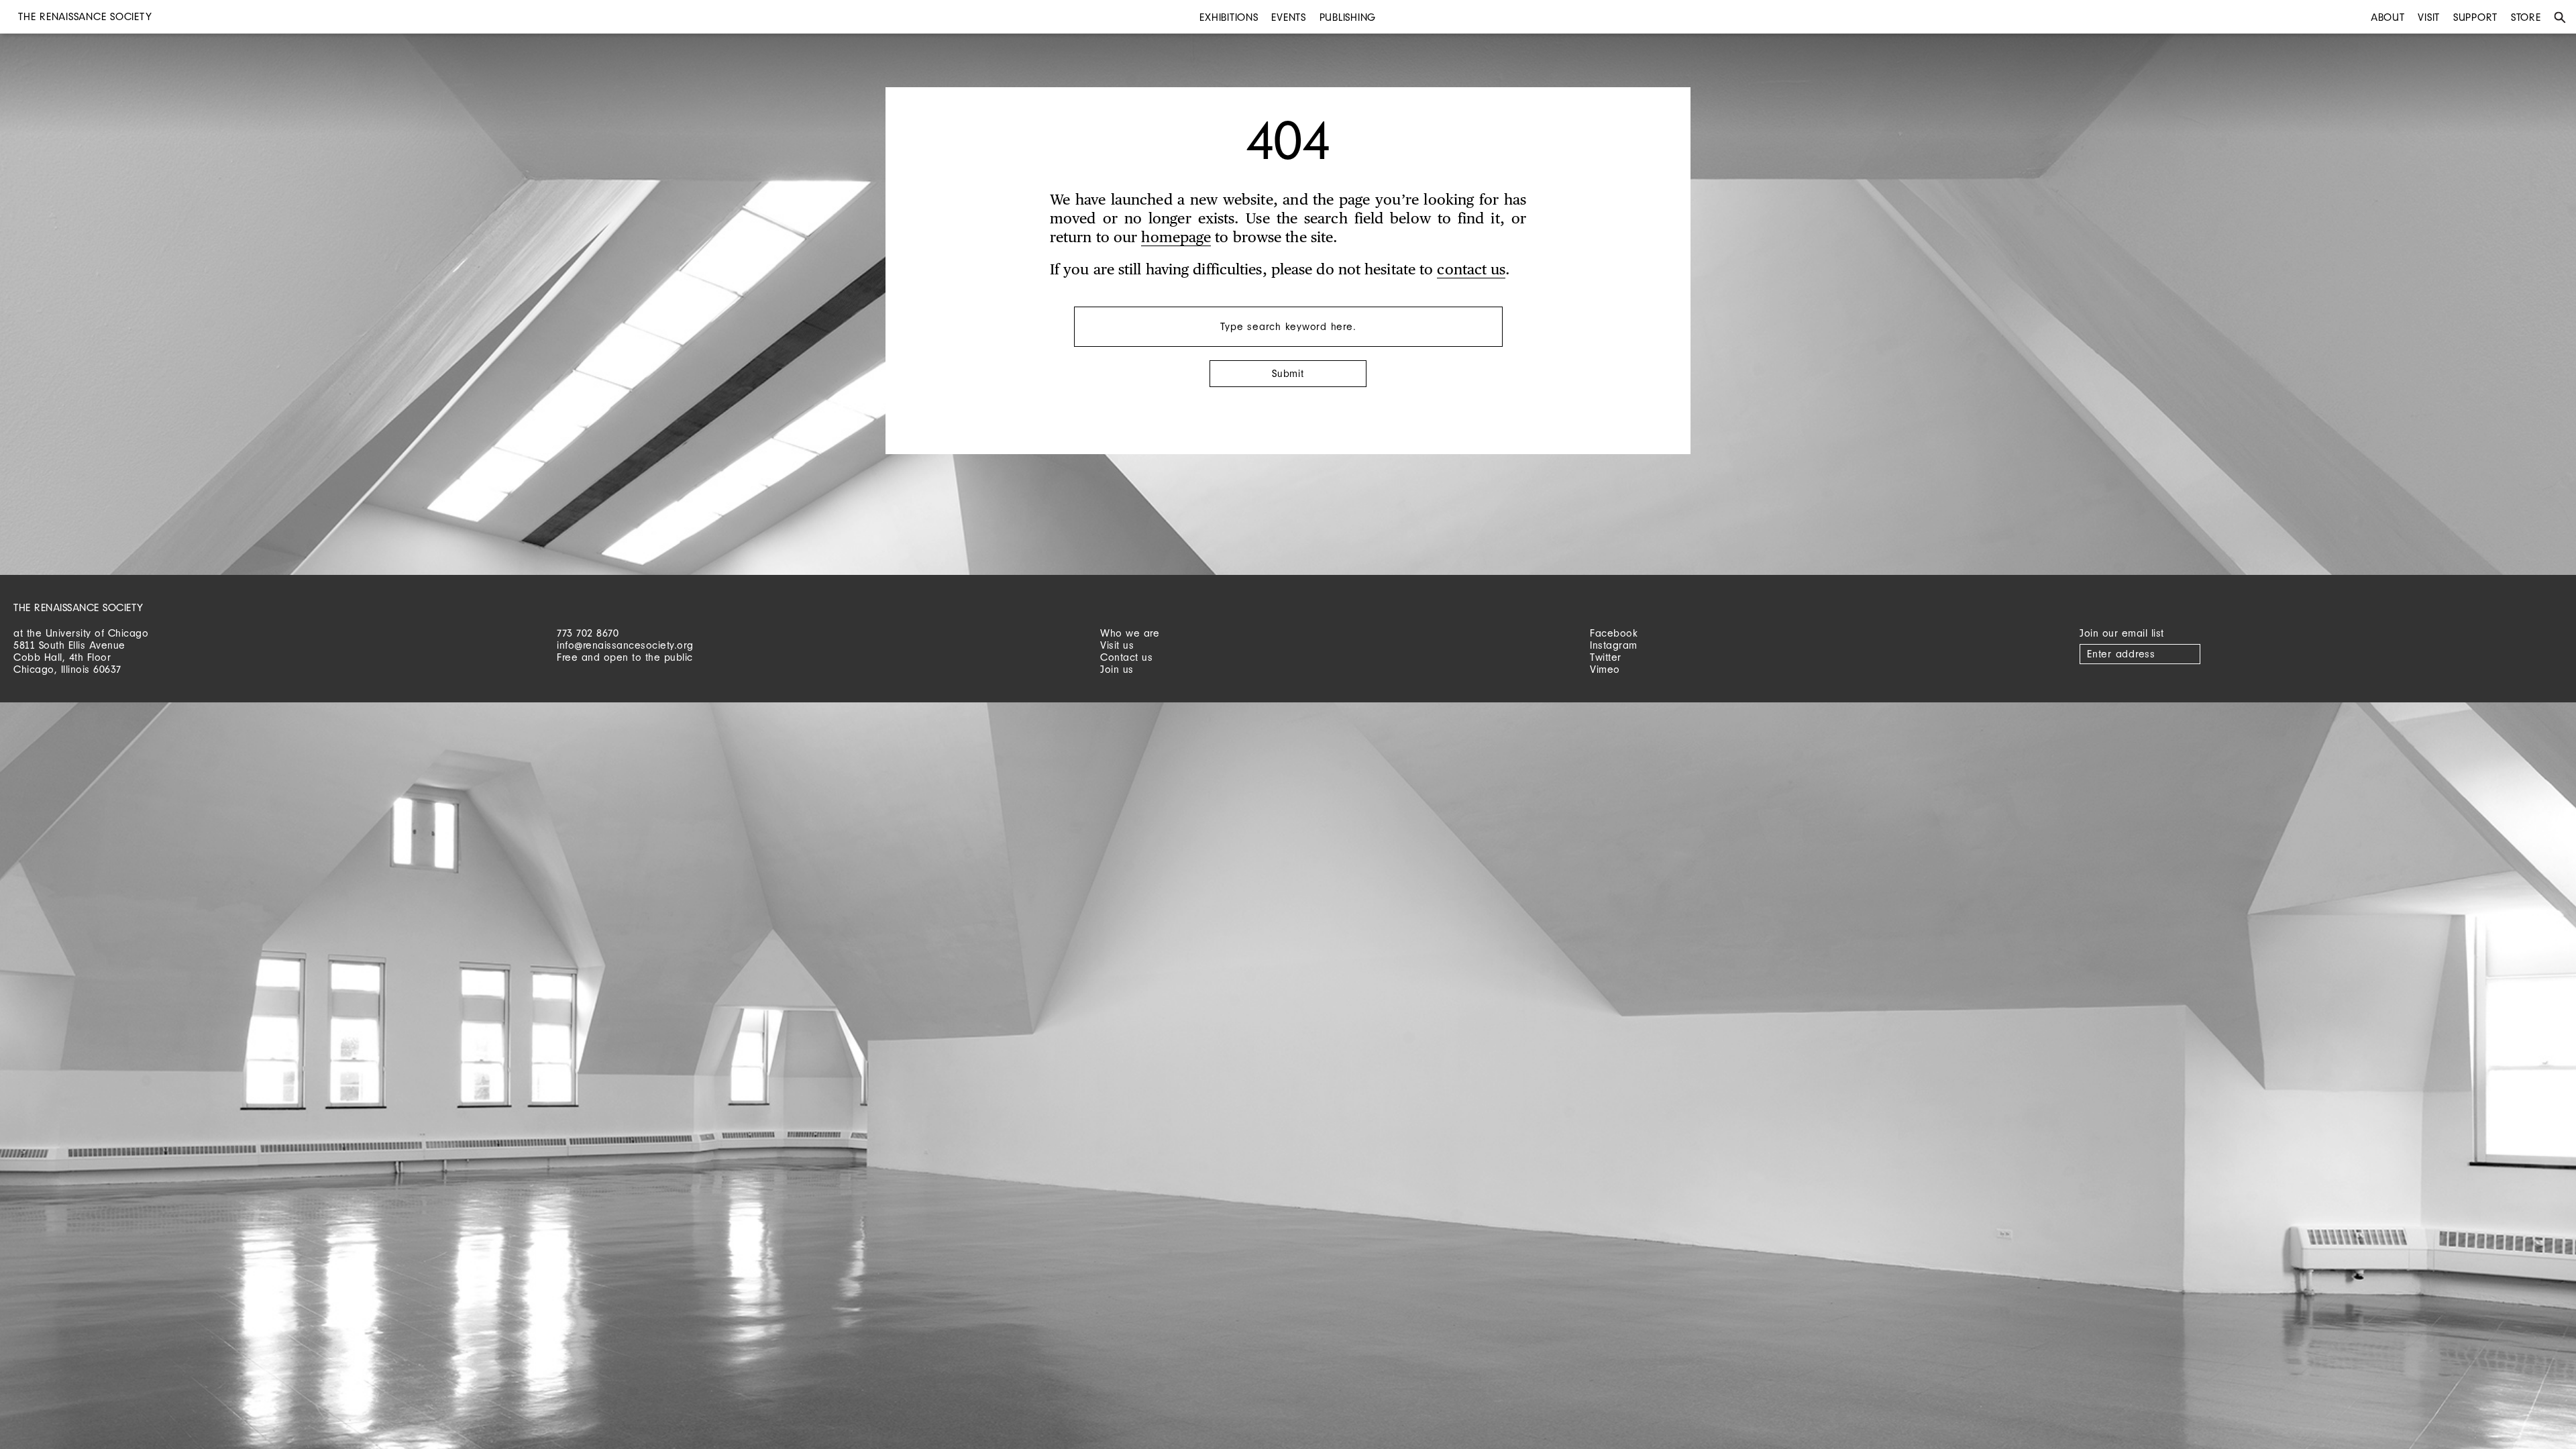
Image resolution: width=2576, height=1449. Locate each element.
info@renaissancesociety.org (625, 645)
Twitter (1606, 657)
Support (2475, 17)
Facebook (1614, 633)
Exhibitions (1229, 17)
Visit (2429, 17)
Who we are (1130, 633)
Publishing (1348, 17)
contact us (1471, 270)
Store (2526, 17)
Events (1289, 17)
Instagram (1614, 645)
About (2388, 17)
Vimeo (1605, 669)
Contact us (1126, 657)
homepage (1176, 238)
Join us (1117, 669)
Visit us (1117, 645)
